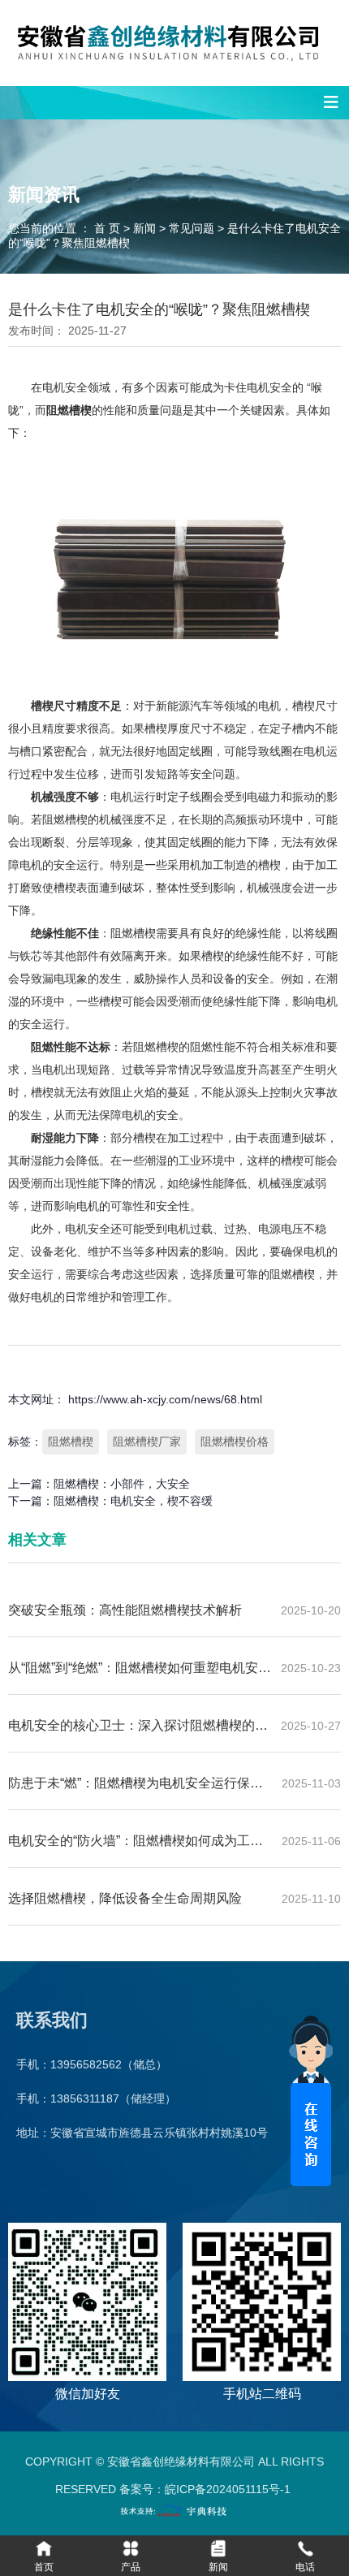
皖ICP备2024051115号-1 (228, 2489)
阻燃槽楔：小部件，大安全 (122, 1484)
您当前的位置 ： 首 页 (66, 229)
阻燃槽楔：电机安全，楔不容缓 (133, 1501)
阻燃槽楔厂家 (147, 1441)
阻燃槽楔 (71, 1441)
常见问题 (192, 229)
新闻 (144, 229)
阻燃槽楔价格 (235, 1441)
